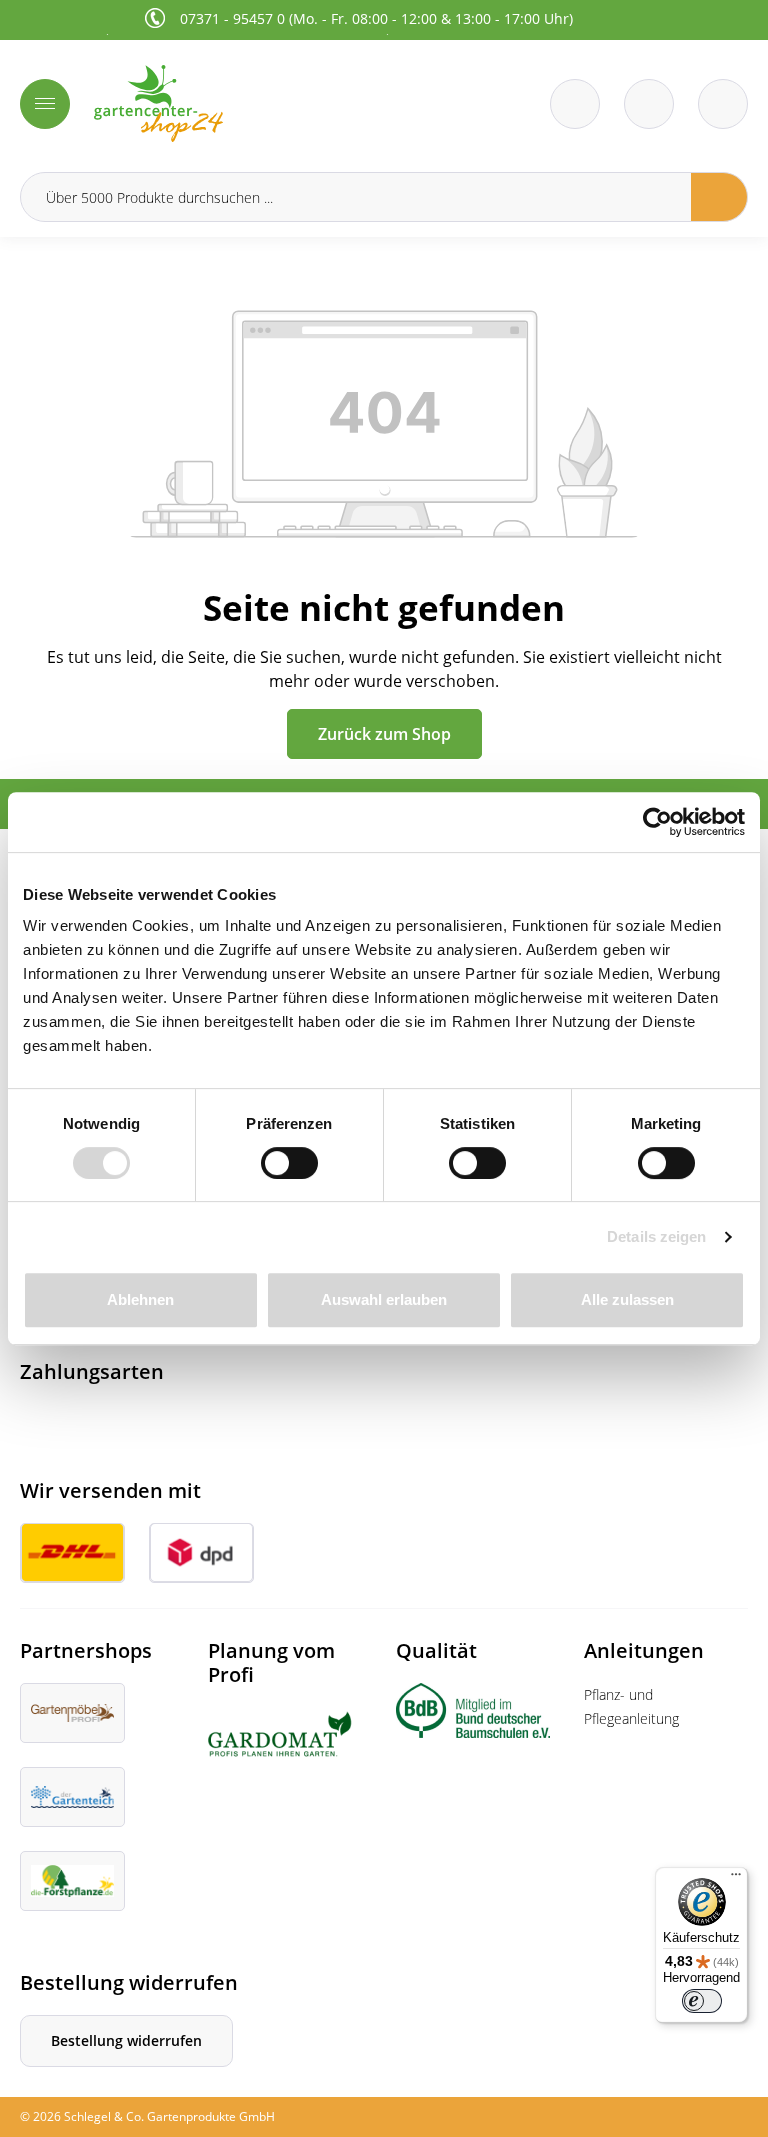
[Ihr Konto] (723, 104)
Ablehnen (140, 1299)
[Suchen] (719, 197)
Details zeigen (656, 1236)
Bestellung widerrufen (126, 2040)
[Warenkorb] (649, 104)
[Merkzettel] (575, 104)
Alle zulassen (627, 1299)
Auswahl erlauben (384, 1299)
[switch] (289, 1163)
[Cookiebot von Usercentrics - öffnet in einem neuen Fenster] (657, 822)
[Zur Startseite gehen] (233, 103)
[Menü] (45, 104)
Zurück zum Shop (384, 734)
